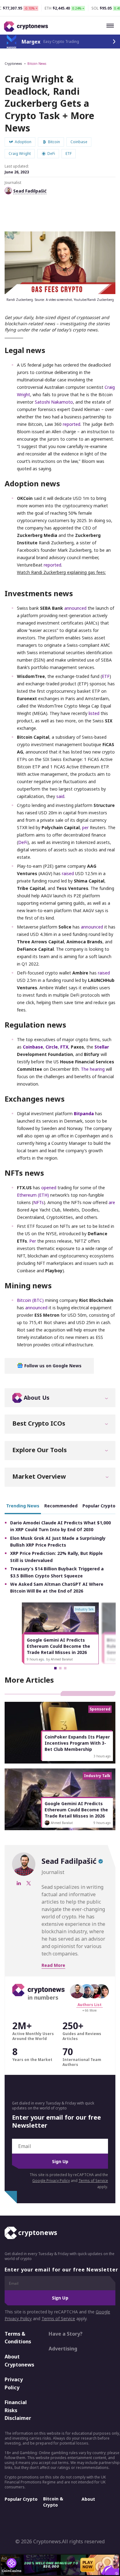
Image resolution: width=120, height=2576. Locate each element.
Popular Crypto (21, 2499)
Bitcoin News (37, 64)
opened (49, 1188)
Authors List (90, 2005)
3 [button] (65, 1668)
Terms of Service (93, 2181)
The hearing (93, 1069)
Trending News (23, 1506)
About (88, 2499)
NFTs (38, 1202)
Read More (53, 1965)
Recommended (61, 1506)
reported (72, 424)
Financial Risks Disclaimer (18, 2410)
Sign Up (60, 2161)
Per (33, 1241)
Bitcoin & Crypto (53, 2502)
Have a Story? (66, 2334)
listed (94, 713)
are (112, 1202)
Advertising (63, 2349)
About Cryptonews (19, 2361)
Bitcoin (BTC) (30, 1300)
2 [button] (60, 1668)
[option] (60, 1633)
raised (68, 873)
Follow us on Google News (52, 1366)
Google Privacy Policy (51, 2181)
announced (75, 608)
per (85, 827)
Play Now (88, 2565)
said (60, 796)
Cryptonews (13, 64)
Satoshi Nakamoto (54, 402)
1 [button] (55, 1668)
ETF (106, 676)
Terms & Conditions (18, 2338)
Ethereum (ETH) (33, 1195)
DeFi (23, 842)
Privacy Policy (14, 2383)
